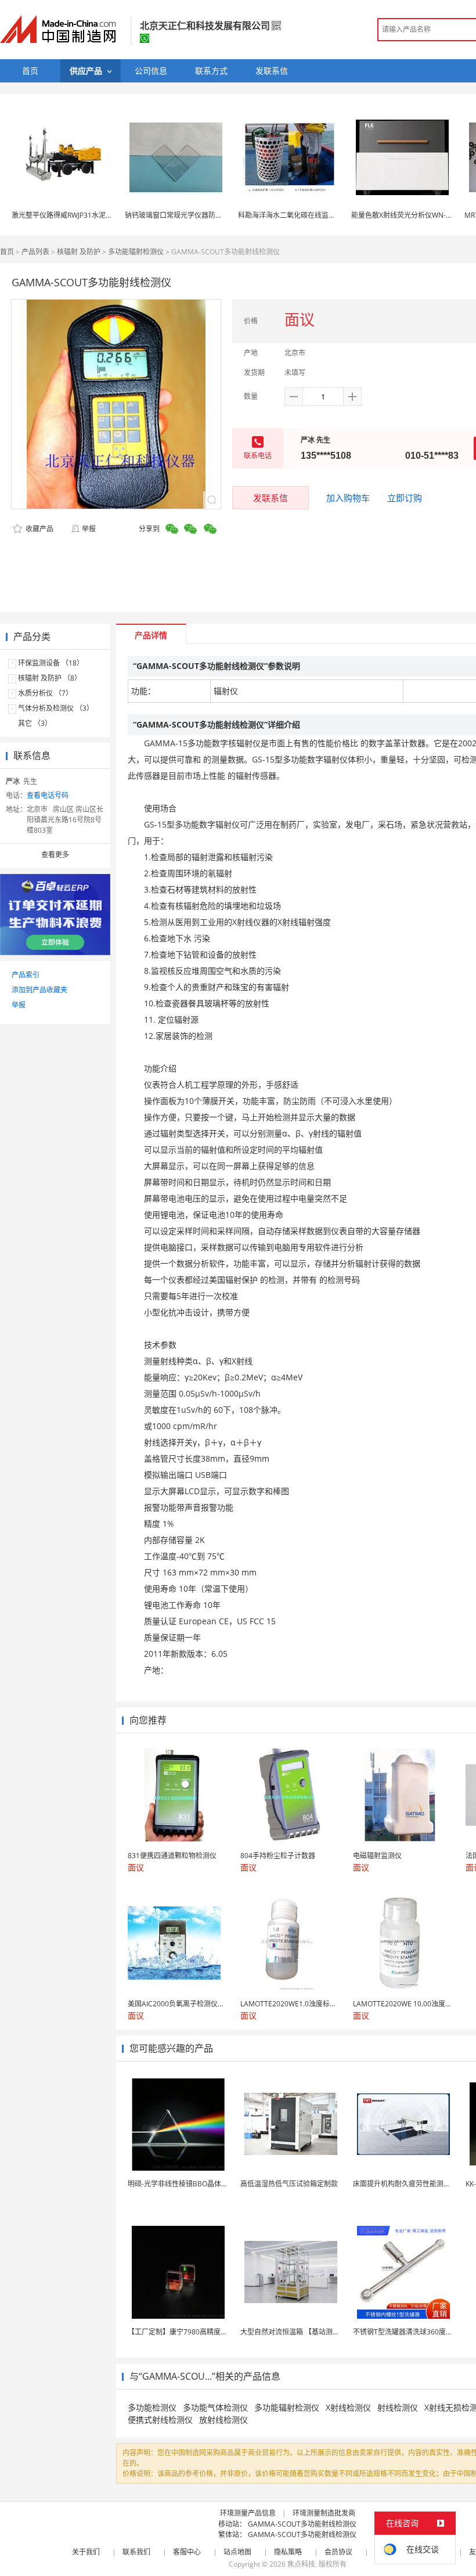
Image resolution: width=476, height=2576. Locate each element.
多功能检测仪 (152, 2407)
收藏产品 (39, 529)
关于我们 (86, 2552)
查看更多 (55, 855)
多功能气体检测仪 (215, 2407)
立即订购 (405, 498)
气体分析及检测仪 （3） (56, 708)
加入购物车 (348, 498)
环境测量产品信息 (248, 2513)
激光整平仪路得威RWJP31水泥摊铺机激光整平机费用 (93, 215)
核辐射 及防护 (79, 252)
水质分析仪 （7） (45, 693)
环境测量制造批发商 (324, 2513)
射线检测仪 (398, 2407)
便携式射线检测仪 (160, 2420)
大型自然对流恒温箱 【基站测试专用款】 (304, 2332)
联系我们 (136, 2552)
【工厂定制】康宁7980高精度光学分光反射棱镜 (202, 2332)
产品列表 (35, 252)
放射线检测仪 (223, 2420)
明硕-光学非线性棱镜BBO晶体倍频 (181, 2184)
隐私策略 (288, 2552)
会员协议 (338, 2552)
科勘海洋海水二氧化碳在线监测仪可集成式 (304, 215)
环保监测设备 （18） (51, 663)
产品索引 (26, 975)
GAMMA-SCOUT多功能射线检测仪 (302, 2524)
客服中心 (187, 2552)
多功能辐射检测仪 (136, 252)
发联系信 (271, 498)
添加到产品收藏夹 (39, 990)
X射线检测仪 (348, 2407)
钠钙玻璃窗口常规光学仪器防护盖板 (181, 215)
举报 (89, 529)
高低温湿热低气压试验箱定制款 (289, 2184)
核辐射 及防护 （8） (50, 678)
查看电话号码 (48, 795)
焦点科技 (301, 2564)
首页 (7, 252)
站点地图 (237, 2552)
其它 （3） (35, 723)
